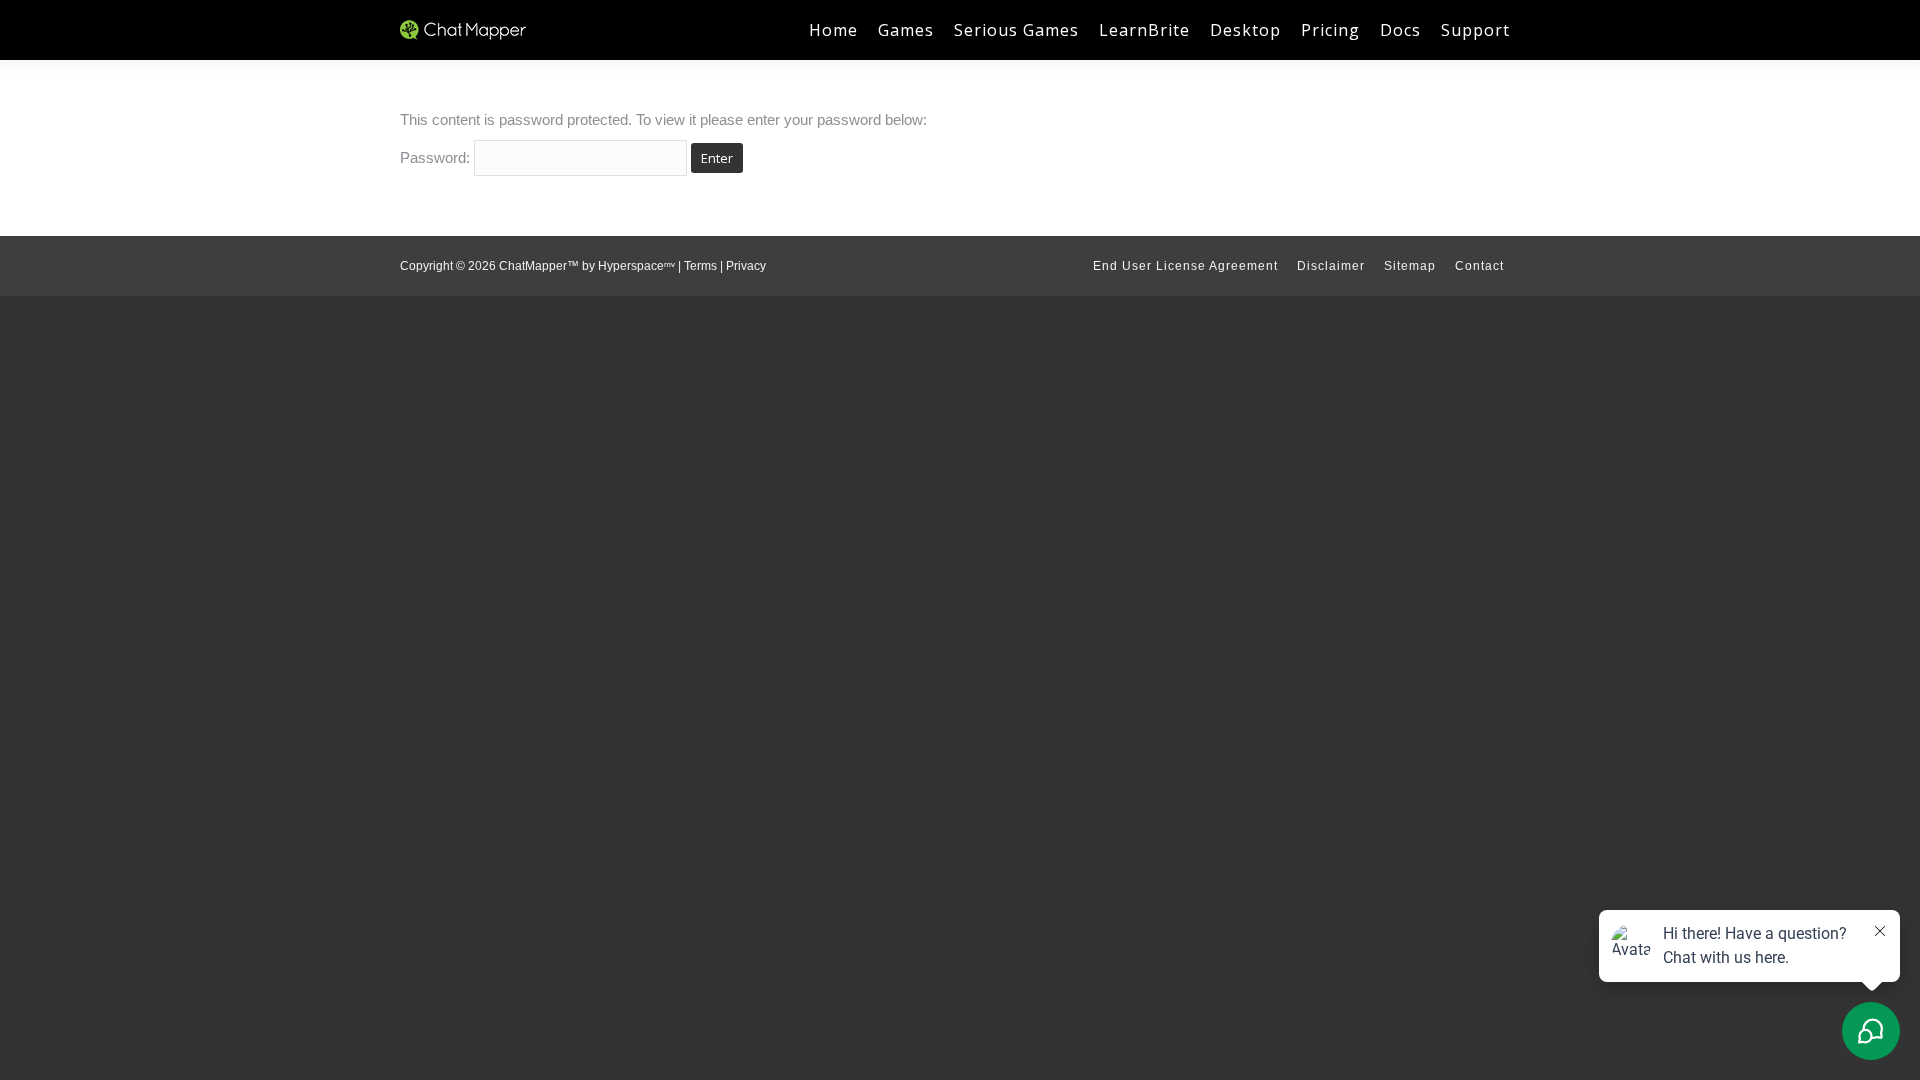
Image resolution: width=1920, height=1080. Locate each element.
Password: (437, 157)
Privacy (746, 266)
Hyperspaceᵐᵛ (636, 266)
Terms (700, 266)
